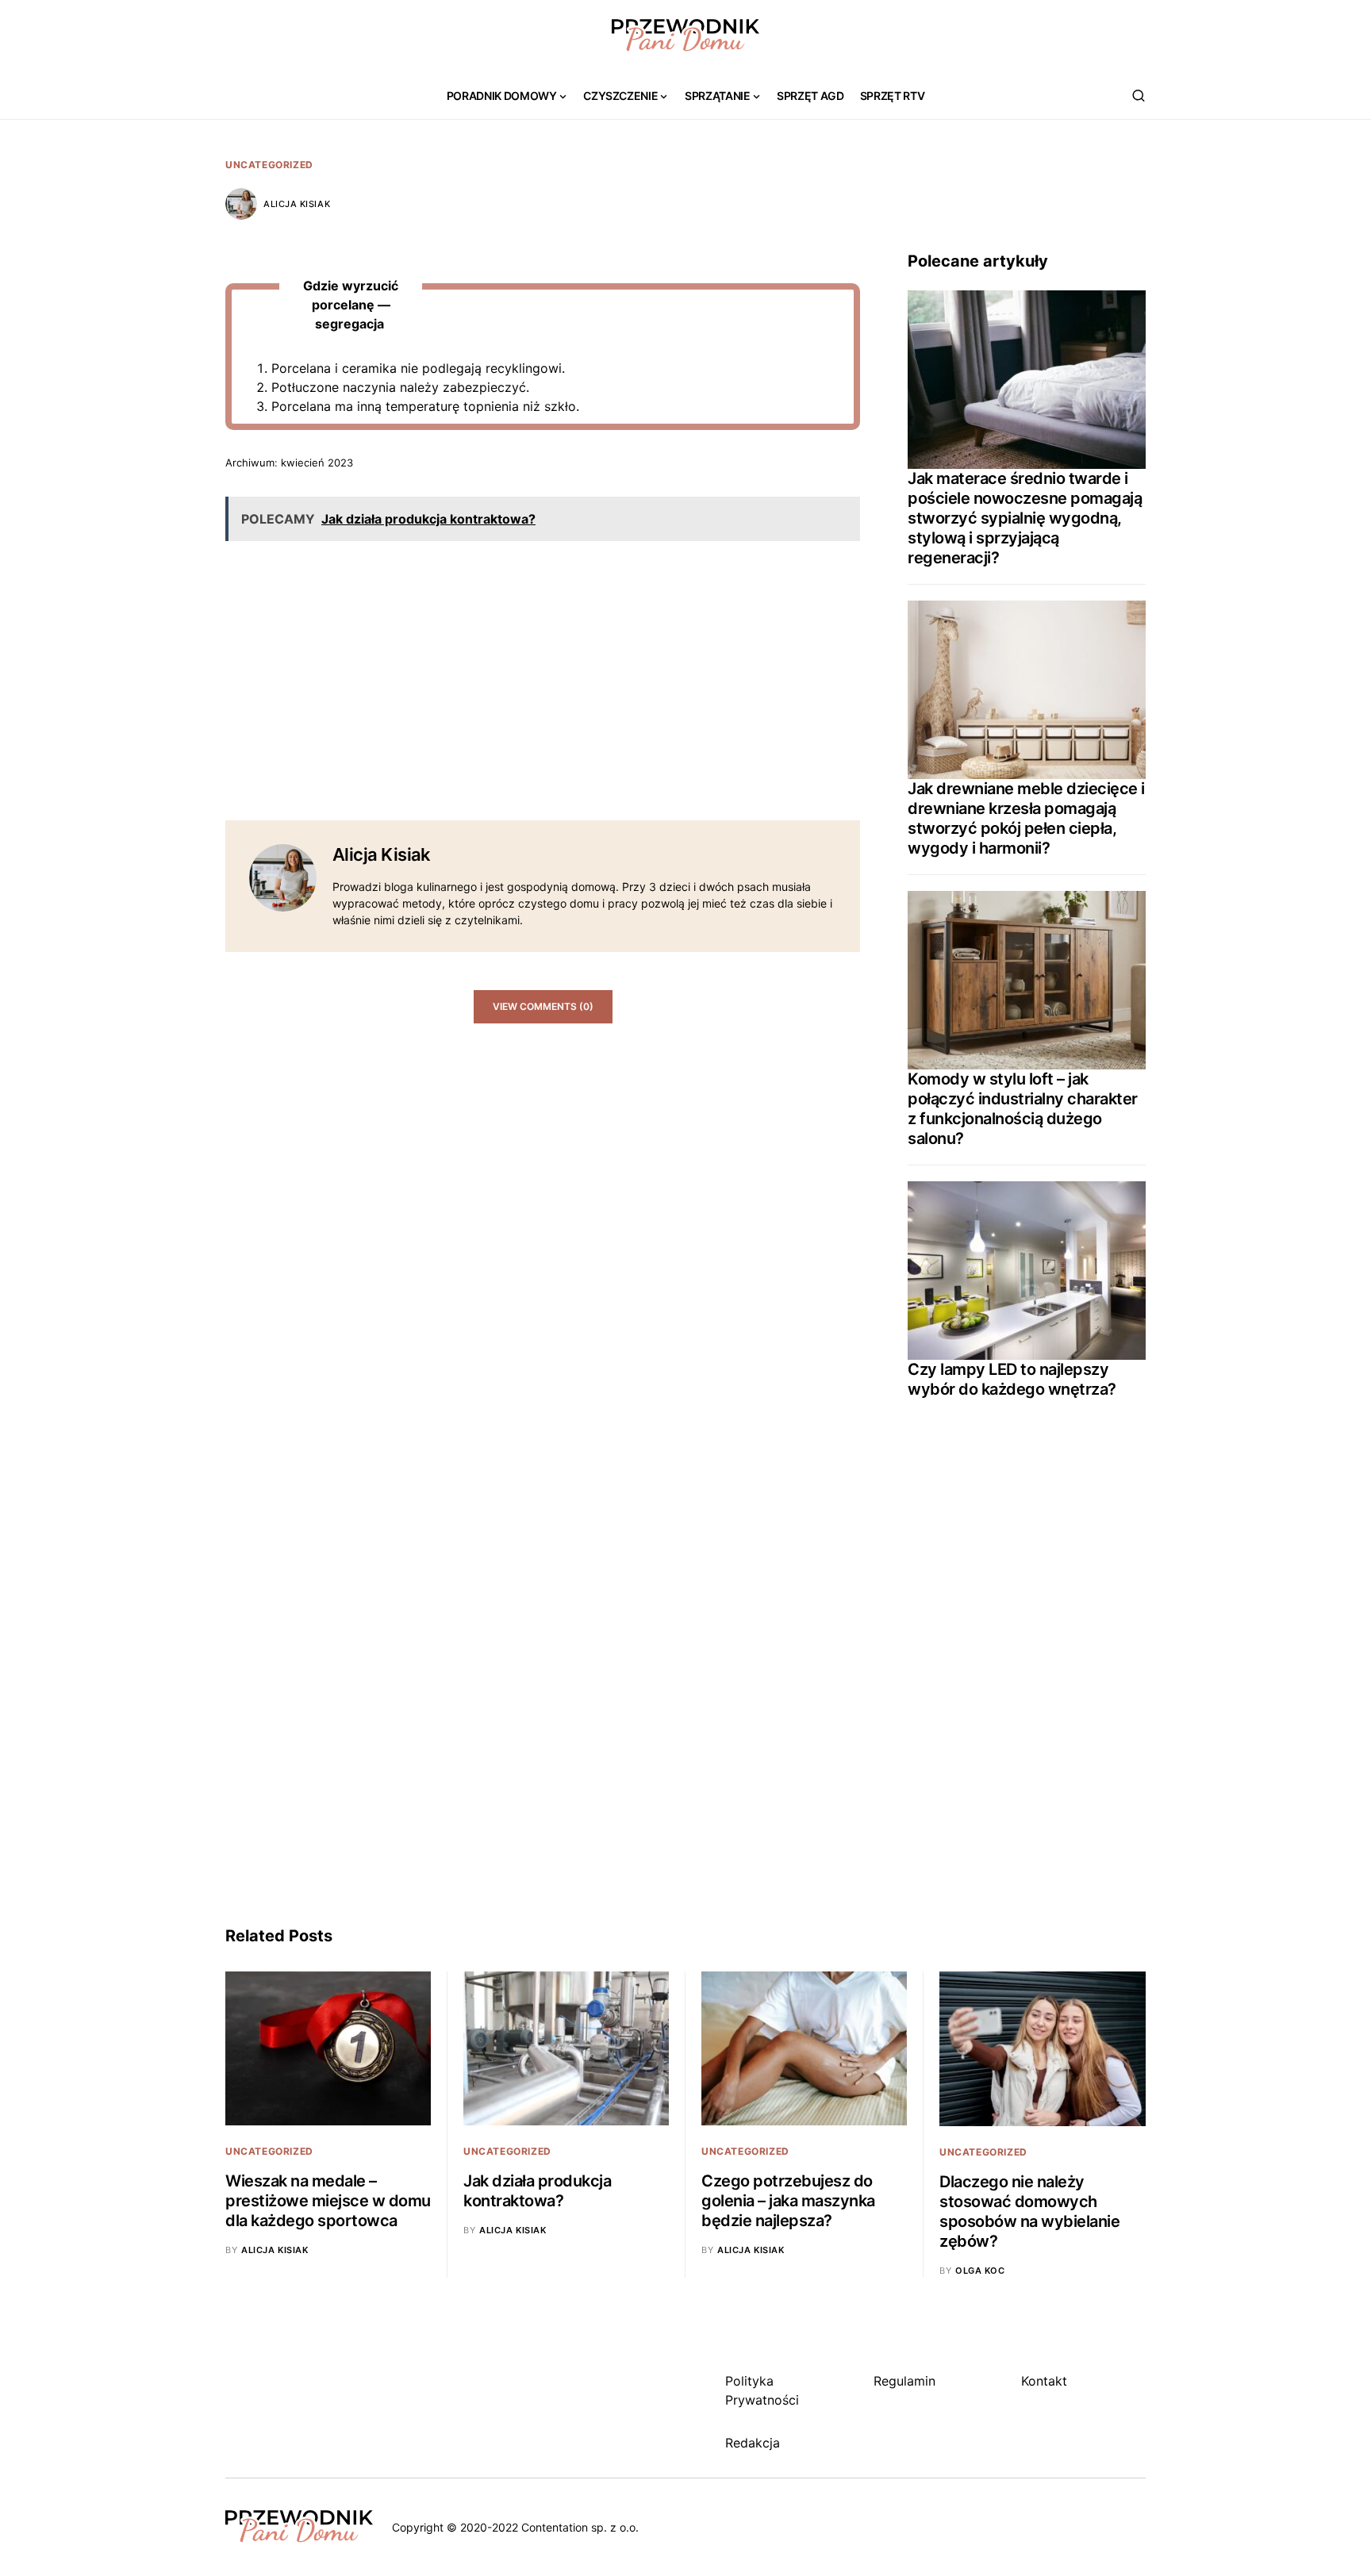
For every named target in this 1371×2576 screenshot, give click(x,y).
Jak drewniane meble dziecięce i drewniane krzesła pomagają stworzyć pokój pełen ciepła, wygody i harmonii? (1026, 818)
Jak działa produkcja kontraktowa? (537, 2191)
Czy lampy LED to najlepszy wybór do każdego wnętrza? (1012, 1379)
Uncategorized (269, 165)
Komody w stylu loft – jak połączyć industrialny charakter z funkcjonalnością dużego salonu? (1023, 1109)
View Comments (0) (543, 1006)
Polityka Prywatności (762, 2390)
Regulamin (904, 2381)
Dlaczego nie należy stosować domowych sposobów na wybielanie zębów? (1029, 2211)
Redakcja (753, 2443)
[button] (1139, 95)
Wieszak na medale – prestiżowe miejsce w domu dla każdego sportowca (328, 2201)
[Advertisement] (543, 665)
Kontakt (1044, 2381)
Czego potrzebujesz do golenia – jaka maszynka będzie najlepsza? (788, 2201)
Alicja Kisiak (297, 204)
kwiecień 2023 (317, 463)
